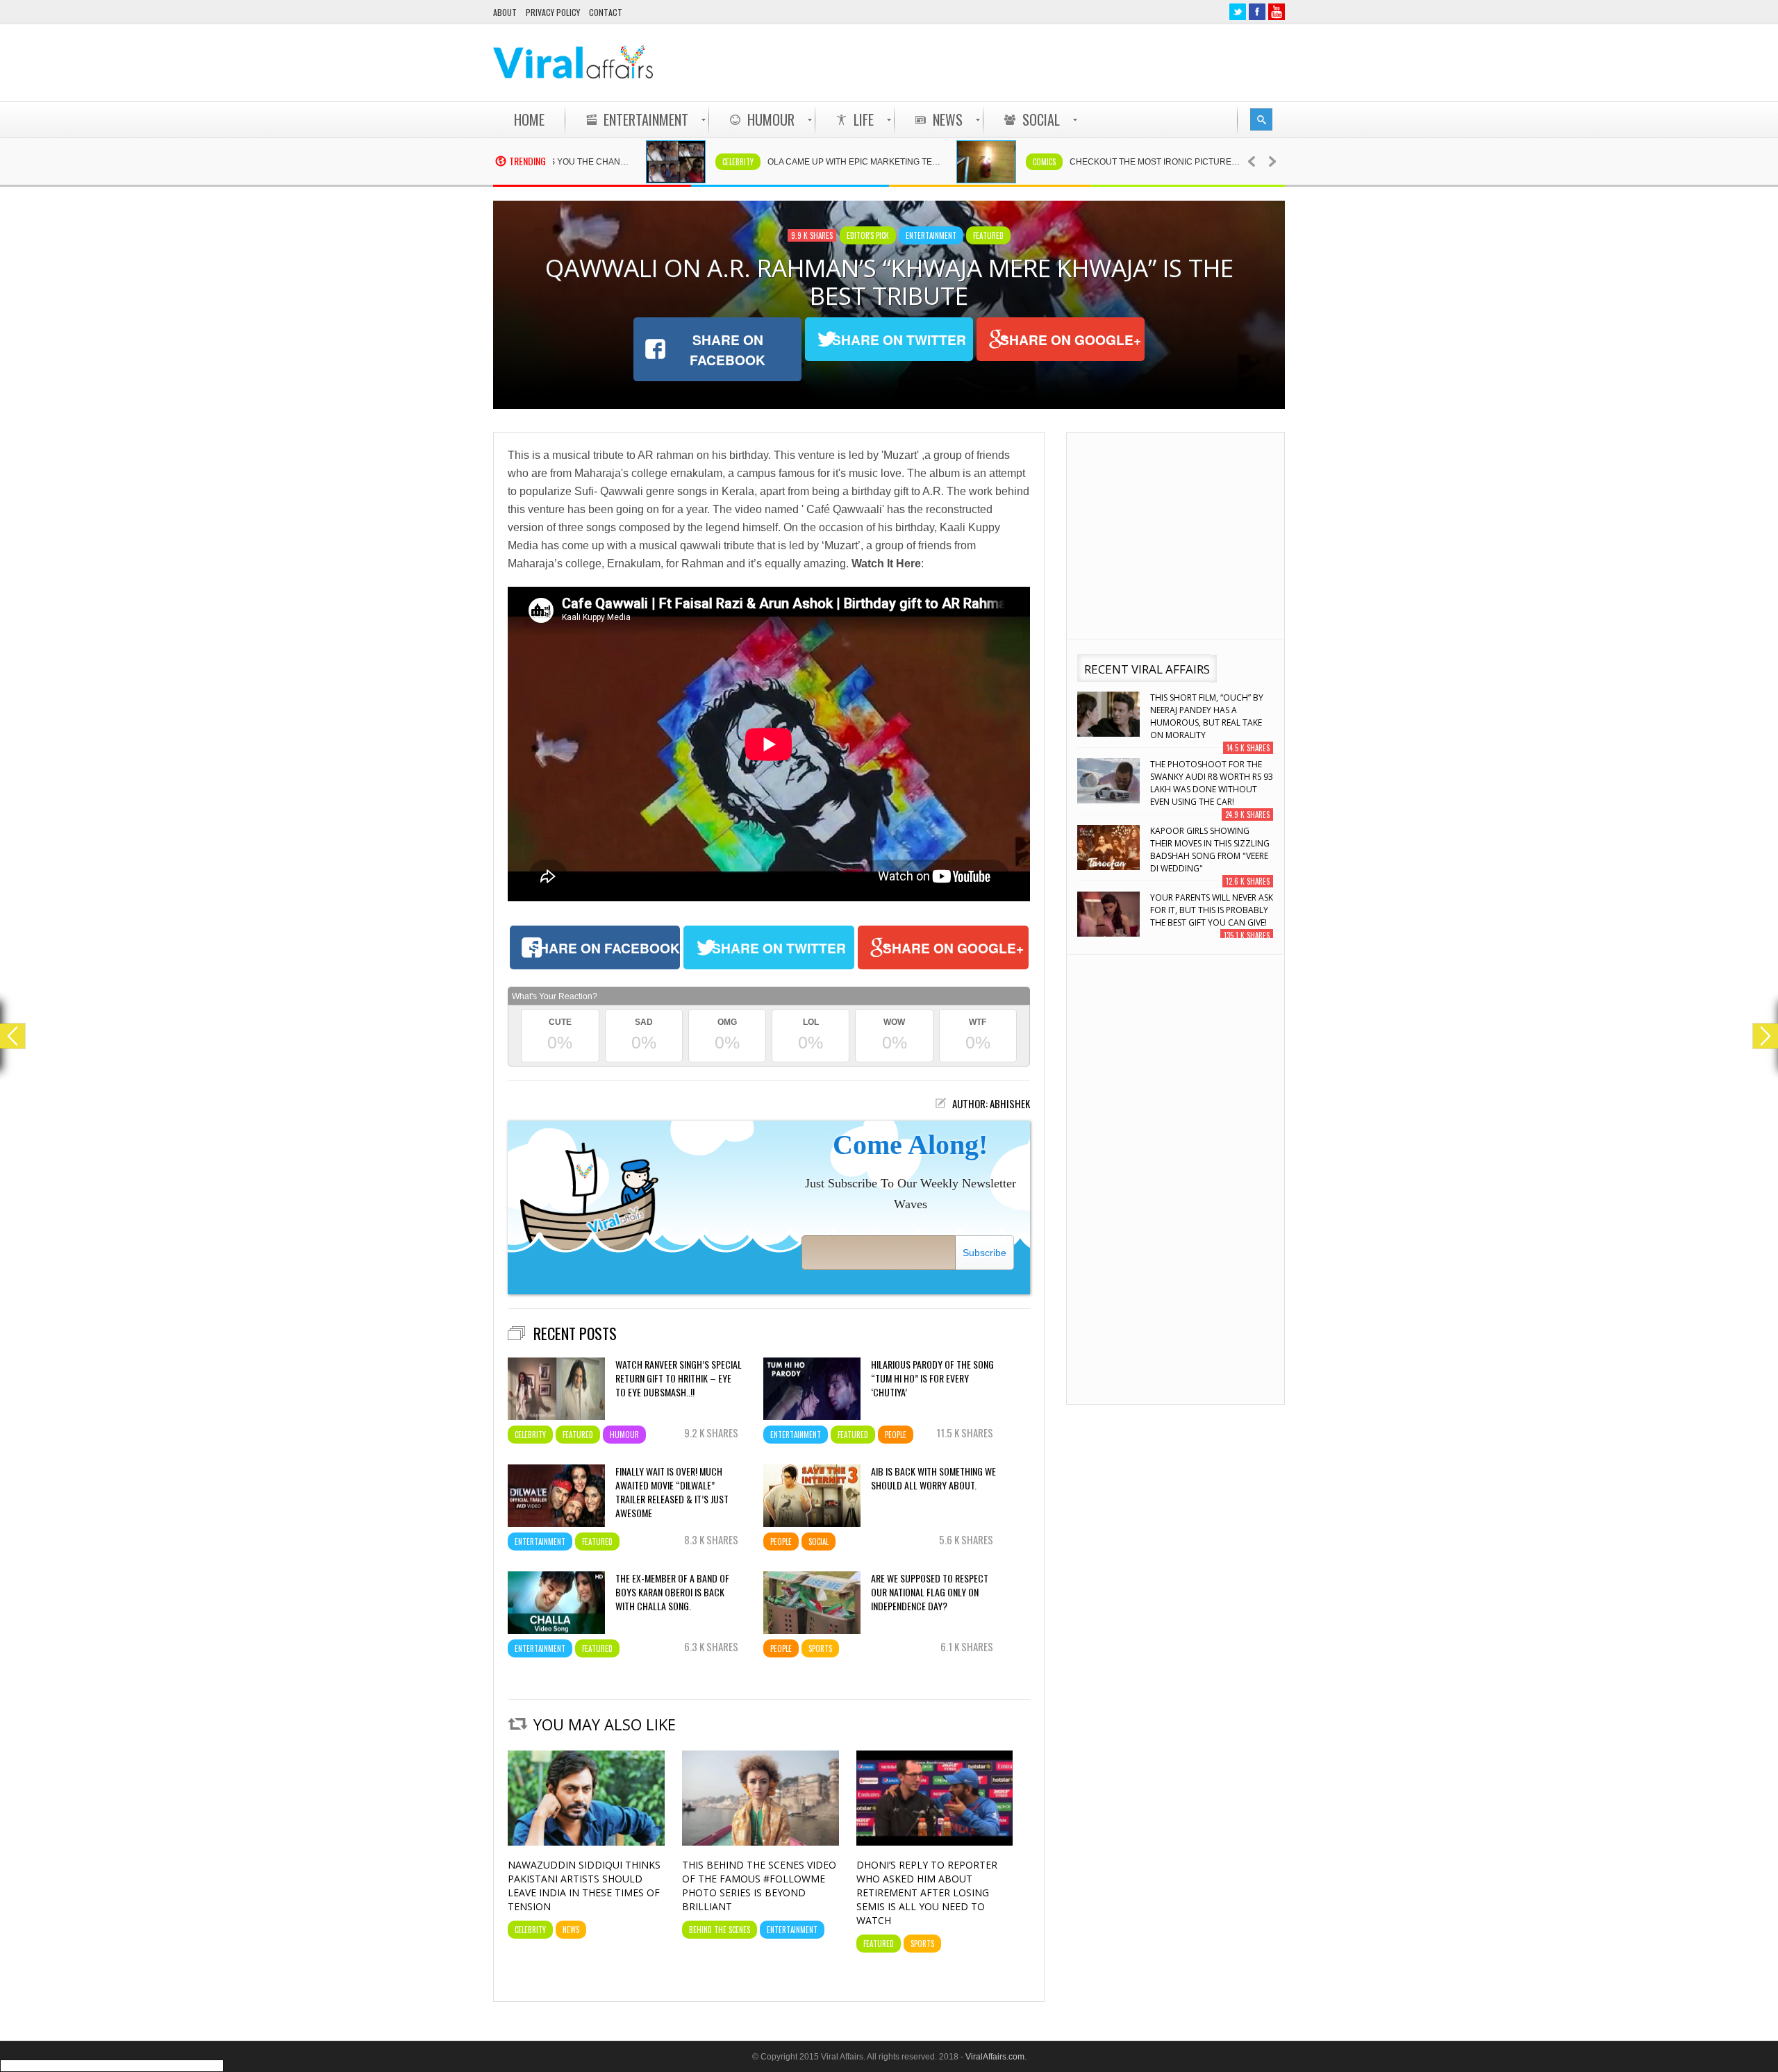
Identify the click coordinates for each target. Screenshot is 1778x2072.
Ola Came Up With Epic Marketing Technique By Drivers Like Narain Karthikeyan (778, 162)
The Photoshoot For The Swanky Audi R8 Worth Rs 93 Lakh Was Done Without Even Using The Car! (1212, 720)
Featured (988, 235)
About (505, 12)
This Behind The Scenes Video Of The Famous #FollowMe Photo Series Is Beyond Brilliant (759, 1886)
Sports (820, 1648)
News (571, 1930)
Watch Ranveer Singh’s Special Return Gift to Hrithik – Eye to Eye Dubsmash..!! (679, 1378)
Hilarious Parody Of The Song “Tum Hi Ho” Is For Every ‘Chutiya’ (932, 1378)
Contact (606, 12)
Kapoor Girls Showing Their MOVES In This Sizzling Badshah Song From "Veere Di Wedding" (1210, 787)
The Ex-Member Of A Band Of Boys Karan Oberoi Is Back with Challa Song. (672, 1592)
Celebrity (655, 162)
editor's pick (868, 235)
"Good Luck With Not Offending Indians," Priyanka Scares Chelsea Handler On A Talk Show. (1206, 920)
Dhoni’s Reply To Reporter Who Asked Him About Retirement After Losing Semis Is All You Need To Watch (927, 1893)
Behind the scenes (720, 1930)
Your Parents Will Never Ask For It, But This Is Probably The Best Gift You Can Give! (1212, 847)
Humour (624, 1435)
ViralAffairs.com (995, 2057)
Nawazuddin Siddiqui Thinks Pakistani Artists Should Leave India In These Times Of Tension (584, 1886)
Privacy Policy (553, 12)
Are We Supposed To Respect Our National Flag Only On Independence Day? (930, 1592)
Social (819, 1542)
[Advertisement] (1032, 62)
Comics (961, 162)
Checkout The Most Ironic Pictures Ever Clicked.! (1080, 162)
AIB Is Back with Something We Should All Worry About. (933, 1478)
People (896, 1435)
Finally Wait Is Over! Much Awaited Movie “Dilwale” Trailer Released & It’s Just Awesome (672, 1492)
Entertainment (931, 235)
